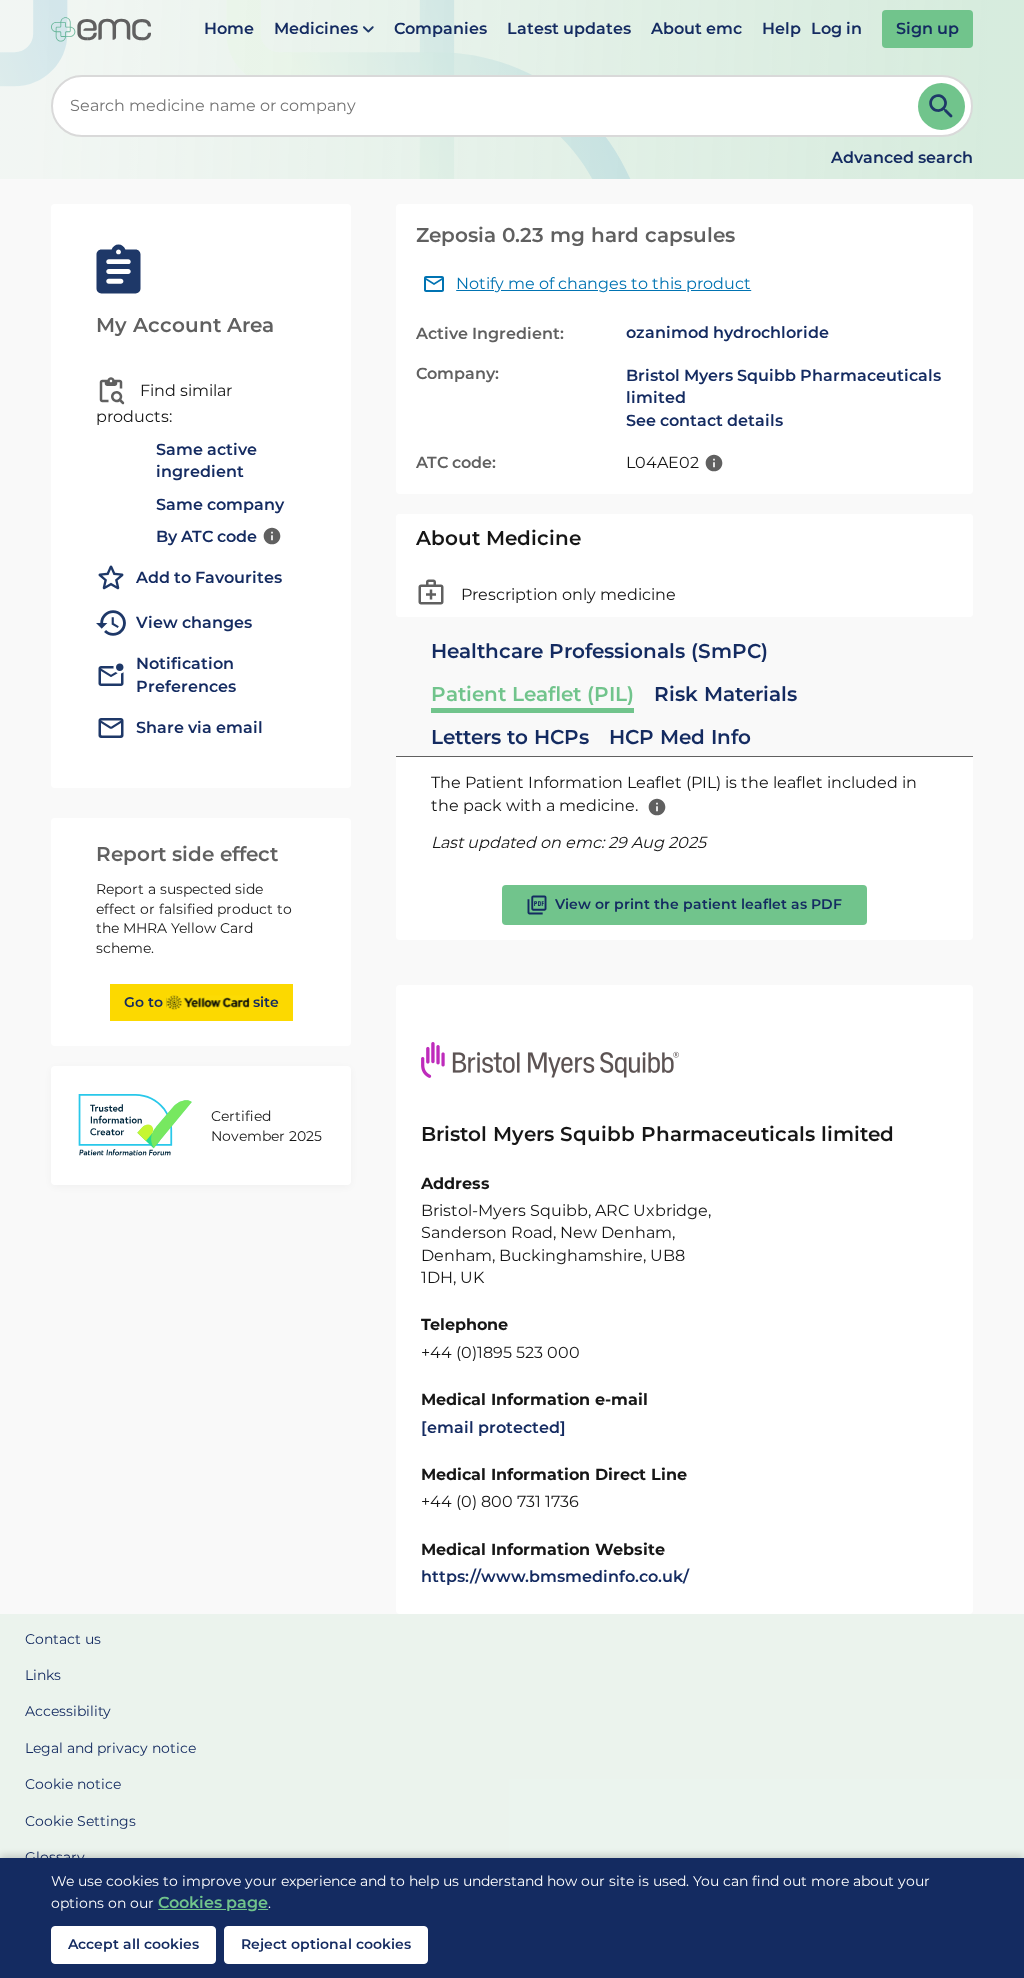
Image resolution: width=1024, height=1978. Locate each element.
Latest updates (569, 28)
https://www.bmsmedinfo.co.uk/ (555, 1576)
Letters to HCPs (510, 737)
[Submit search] (941, 106)
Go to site (201, 1002)
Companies (440, 28)
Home (229, 28)
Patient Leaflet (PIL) (532, 694)
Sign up (927, 28)
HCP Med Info (680, 737)
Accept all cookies (133, 1944)
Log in (836, 28)
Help (781, 28)
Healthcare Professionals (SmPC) (599, 651)
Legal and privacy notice (110, 1748)
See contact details (704, 420)
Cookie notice (73, 1784)
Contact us (63, 1639)
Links (43, 1675)
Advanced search (902, 157)
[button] (324, 29)
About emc (696, 28)
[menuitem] (229, 29)
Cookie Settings (80, 1821)
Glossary (55, 1857)
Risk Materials (725, 694)
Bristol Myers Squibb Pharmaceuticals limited (783, 386)
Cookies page (213, 1902)
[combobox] (488, 106)
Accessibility (68, 1711)
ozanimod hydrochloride (727, 332)
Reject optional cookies (326, 1944)
